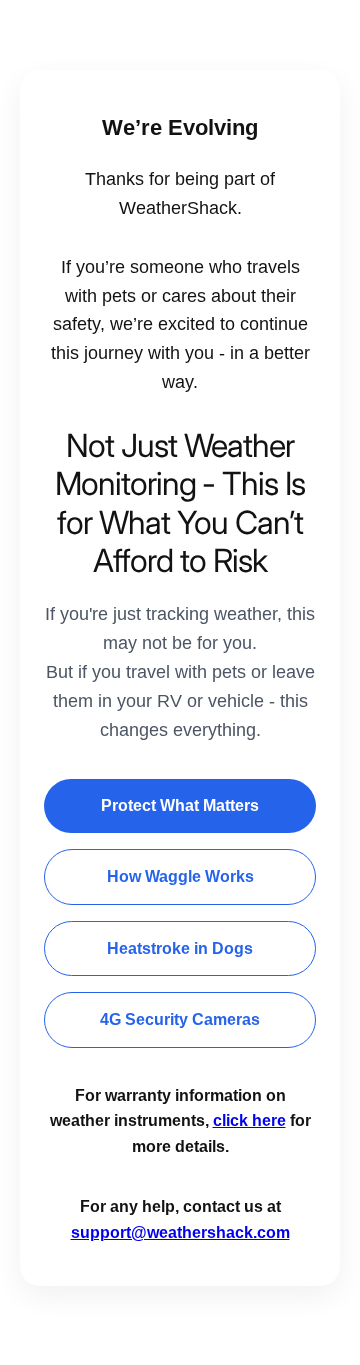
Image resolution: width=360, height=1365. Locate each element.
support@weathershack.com (180, 1232)
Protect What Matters (180, 805)
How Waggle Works (180, 876)
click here (249, 1120)
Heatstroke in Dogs (180, 948)
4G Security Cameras (180, 1019)
